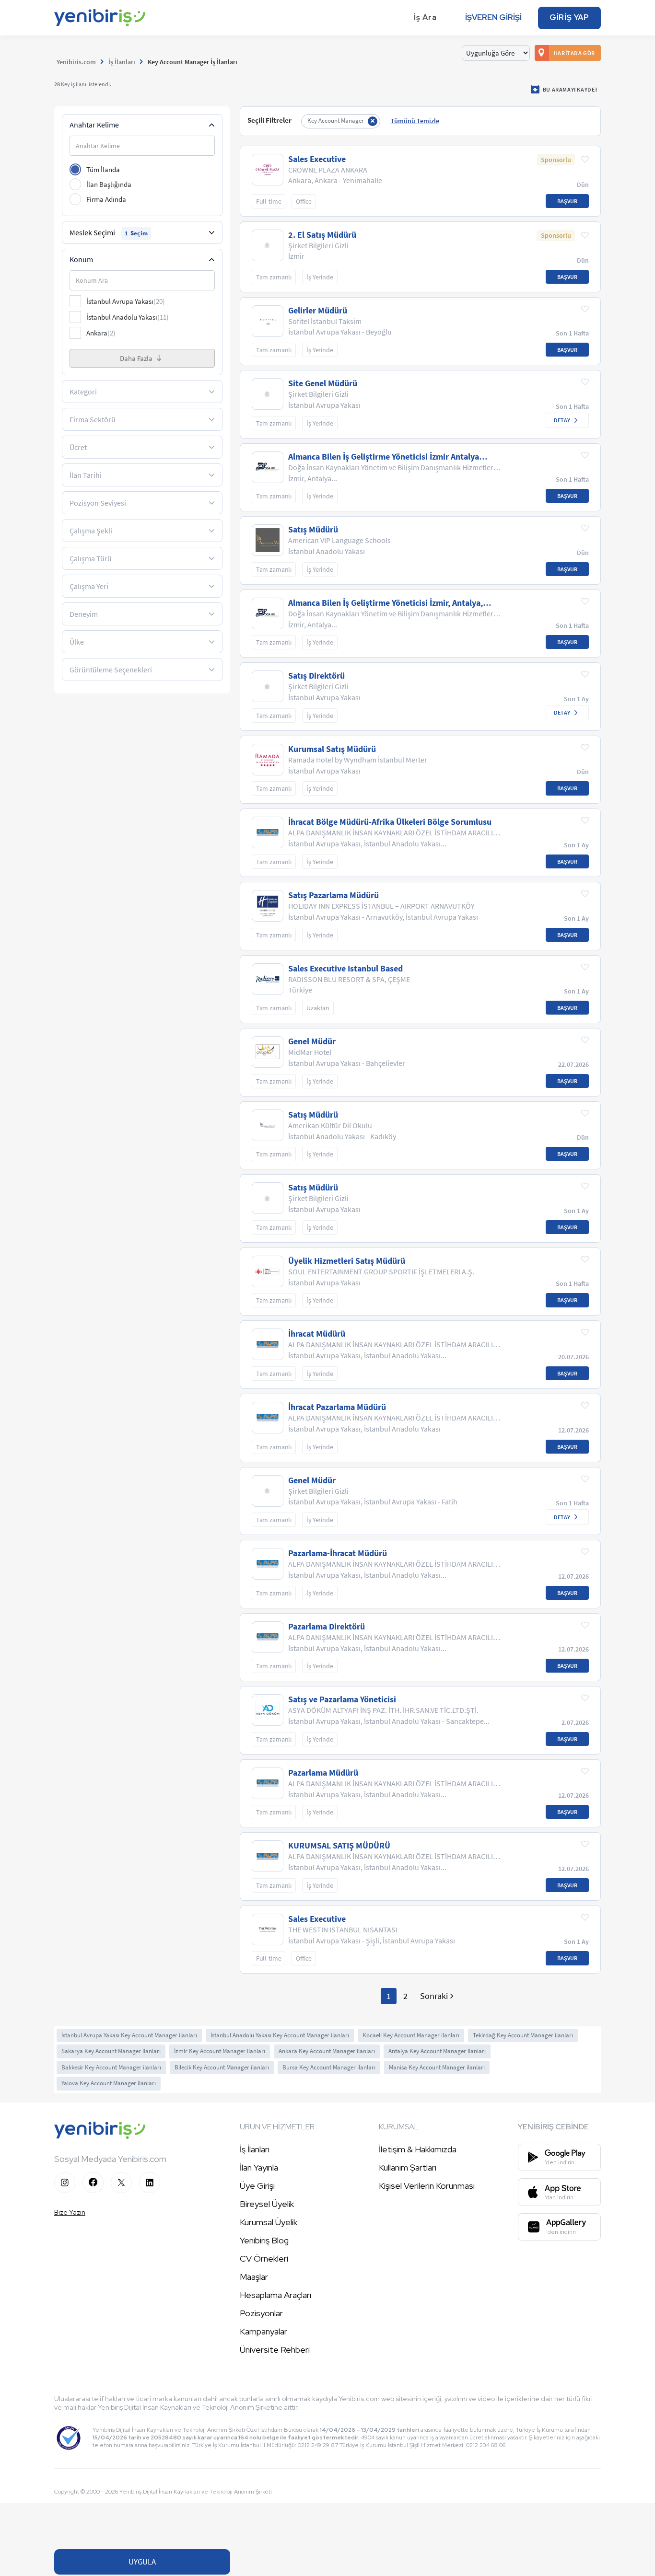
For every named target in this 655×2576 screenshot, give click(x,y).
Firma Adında (106, 199)
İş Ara (425, 17)
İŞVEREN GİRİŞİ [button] (493, 17)
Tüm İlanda (103, 169)
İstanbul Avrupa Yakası (126, 301)
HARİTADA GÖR (574, 53)
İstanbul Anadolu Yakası (128, 317)
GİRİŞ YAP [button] (569, 17)
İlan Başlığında (109, 184)
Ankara (101, 333)
